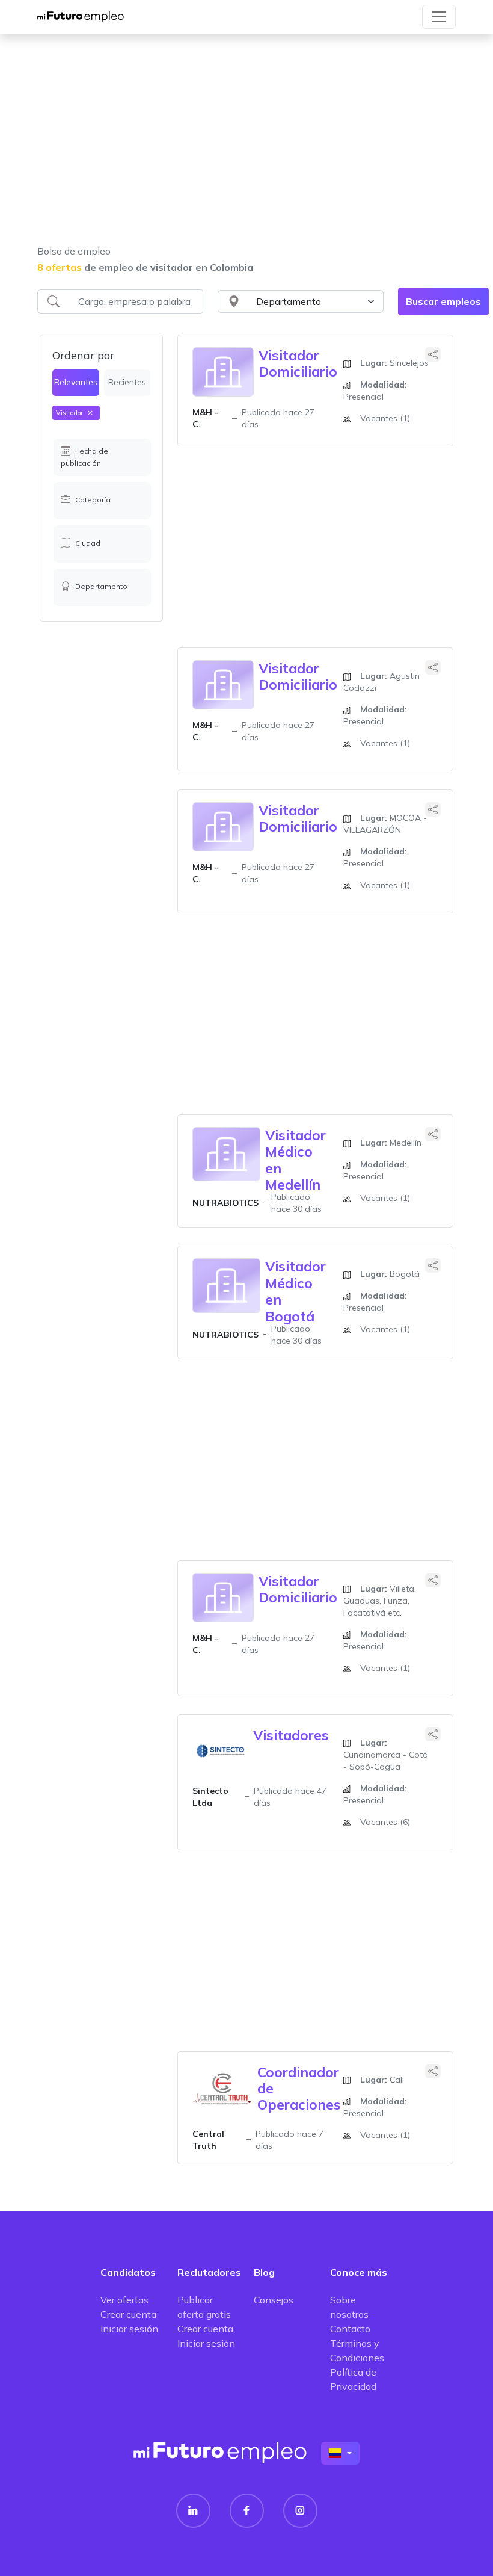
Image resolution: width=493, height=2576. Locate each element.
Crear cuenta (128, 2314)
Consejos (274, 2300)
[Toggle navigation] (439, 17)
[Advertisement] (246, 147)
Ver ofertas (124, 2300)
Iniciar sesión (129, 2329)
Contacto (350, 2329)
